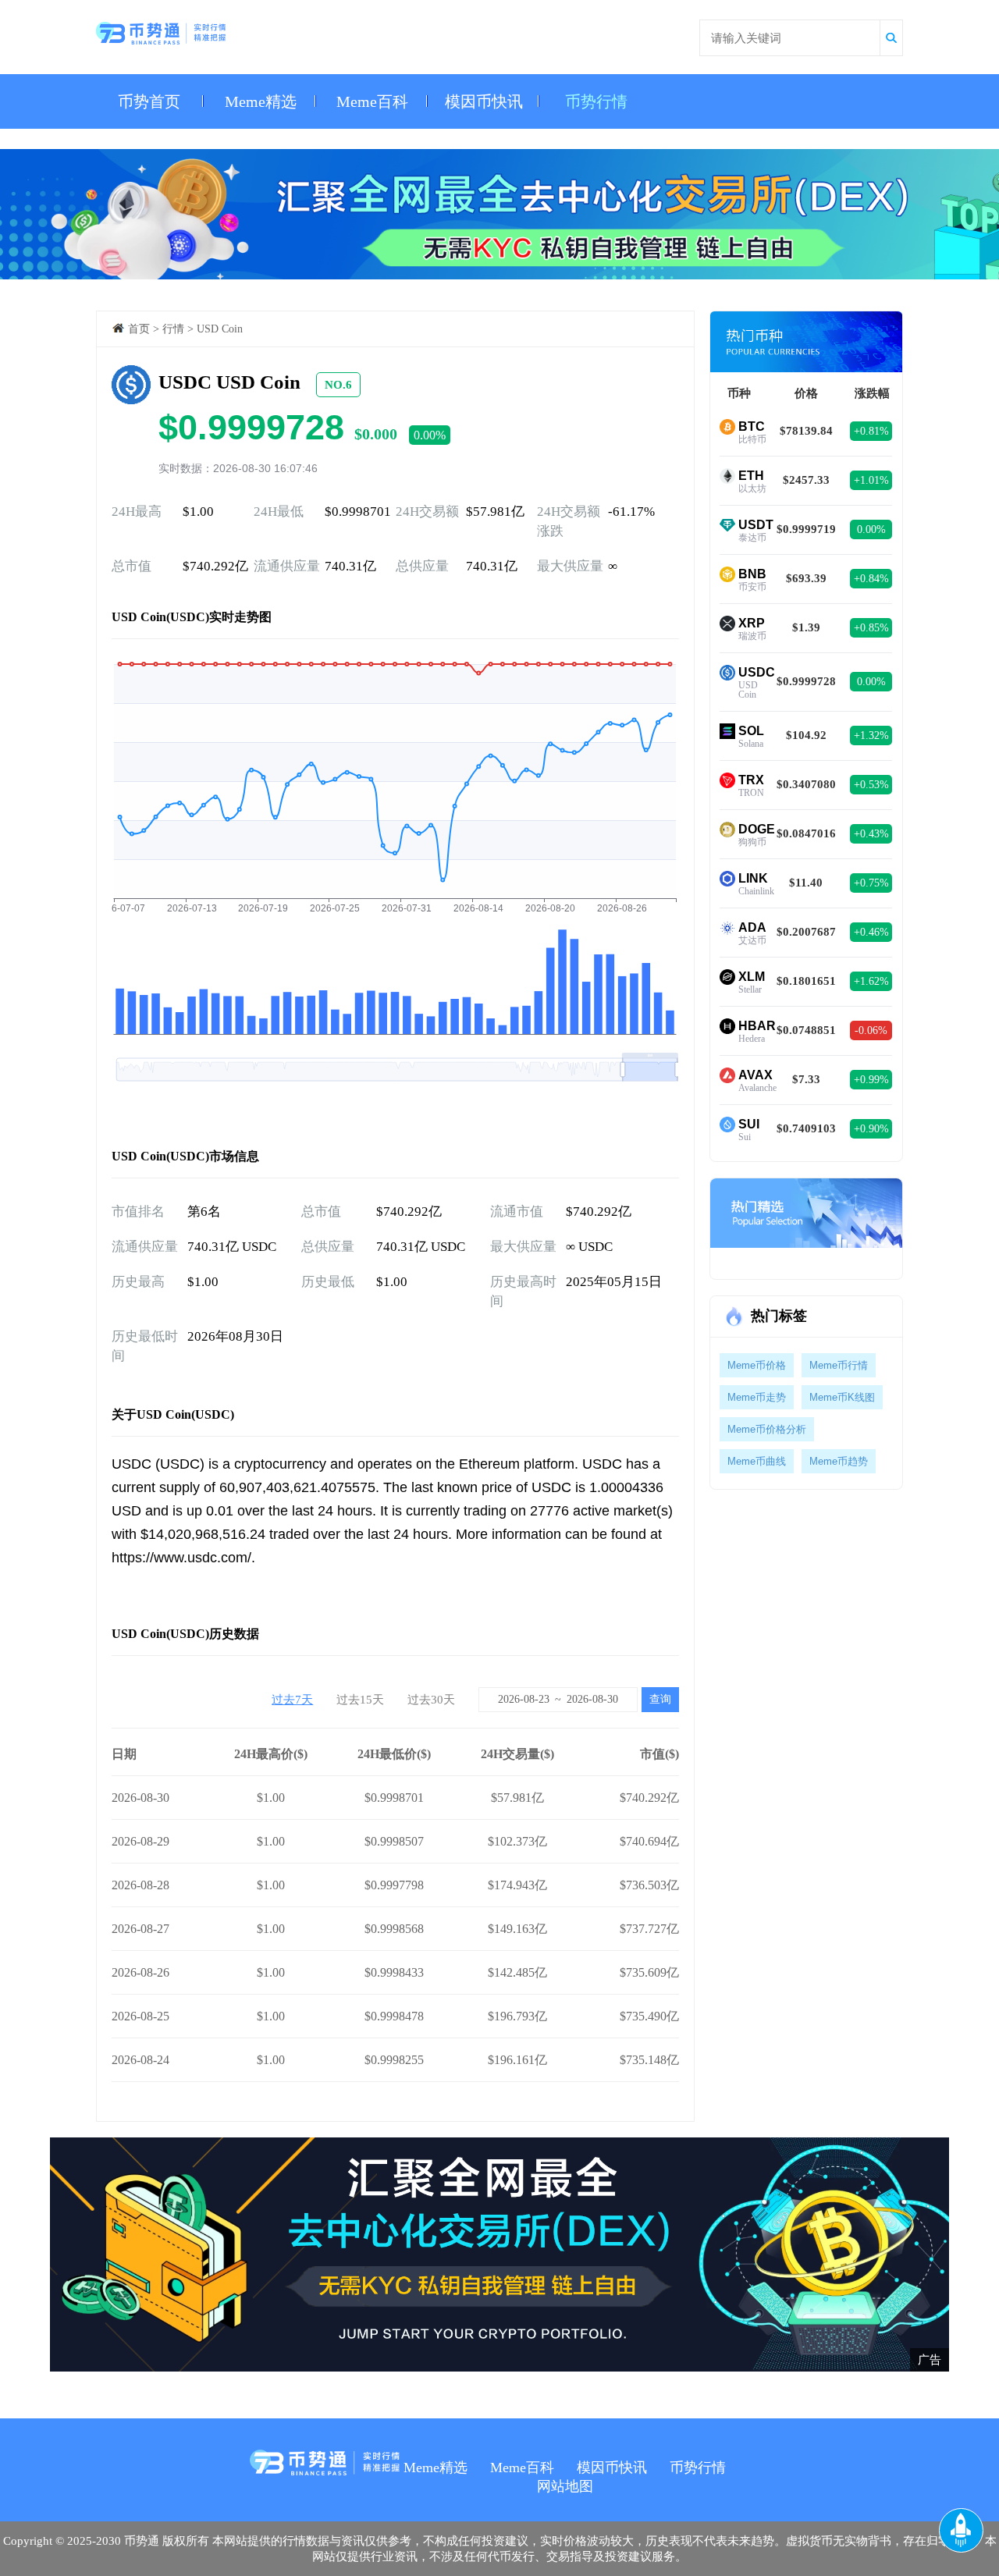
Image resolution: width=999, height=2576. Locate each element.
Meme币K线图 (842, 1397)
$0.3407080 (806, 784)
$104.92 (806, 735)
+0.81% (871, 431)
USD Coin (220, 329)
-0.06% (871, 1030)
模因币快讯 (484, 101)
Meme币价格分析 (767, 1429)
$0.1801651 (806, 981)
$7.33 (806, 1079)
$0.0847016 (806, 833)
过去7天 (292, 1700)
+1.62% (871, 981)
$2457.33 (806, 480)
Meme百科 (372, 101)
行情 (173, 329)
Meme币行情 (839, 1365)
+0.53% (871, 785)
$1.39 (806, 627)
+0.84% (871, 579)
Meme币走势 (757, 1397)
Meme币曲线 (757, 1461)
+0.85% (871, 628)
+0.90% (871, 1129)
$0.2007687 (806, 932)
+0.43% (871, 834)
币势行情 (596, 101)
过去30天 (431, 1700)
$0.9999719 (806, 529)
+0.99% (871, 1080)
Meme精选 (261, 101)
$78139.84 (806, 431)
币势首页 (149, 101)
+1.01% (871, 480)
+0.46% (871, 932)
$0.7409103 (806, 1128)
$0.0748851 (806, 1030)
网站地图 (565, 2486)
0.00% (871, 529)
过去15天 (360, 1700)
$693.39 (806, 578)
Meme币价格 (757, 1365)
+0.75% (871, 883)
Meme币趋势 (839, 1461)
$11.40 (806, 883)
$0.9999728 (806, 681)
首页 (139, 329)
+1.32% (871, 735)
